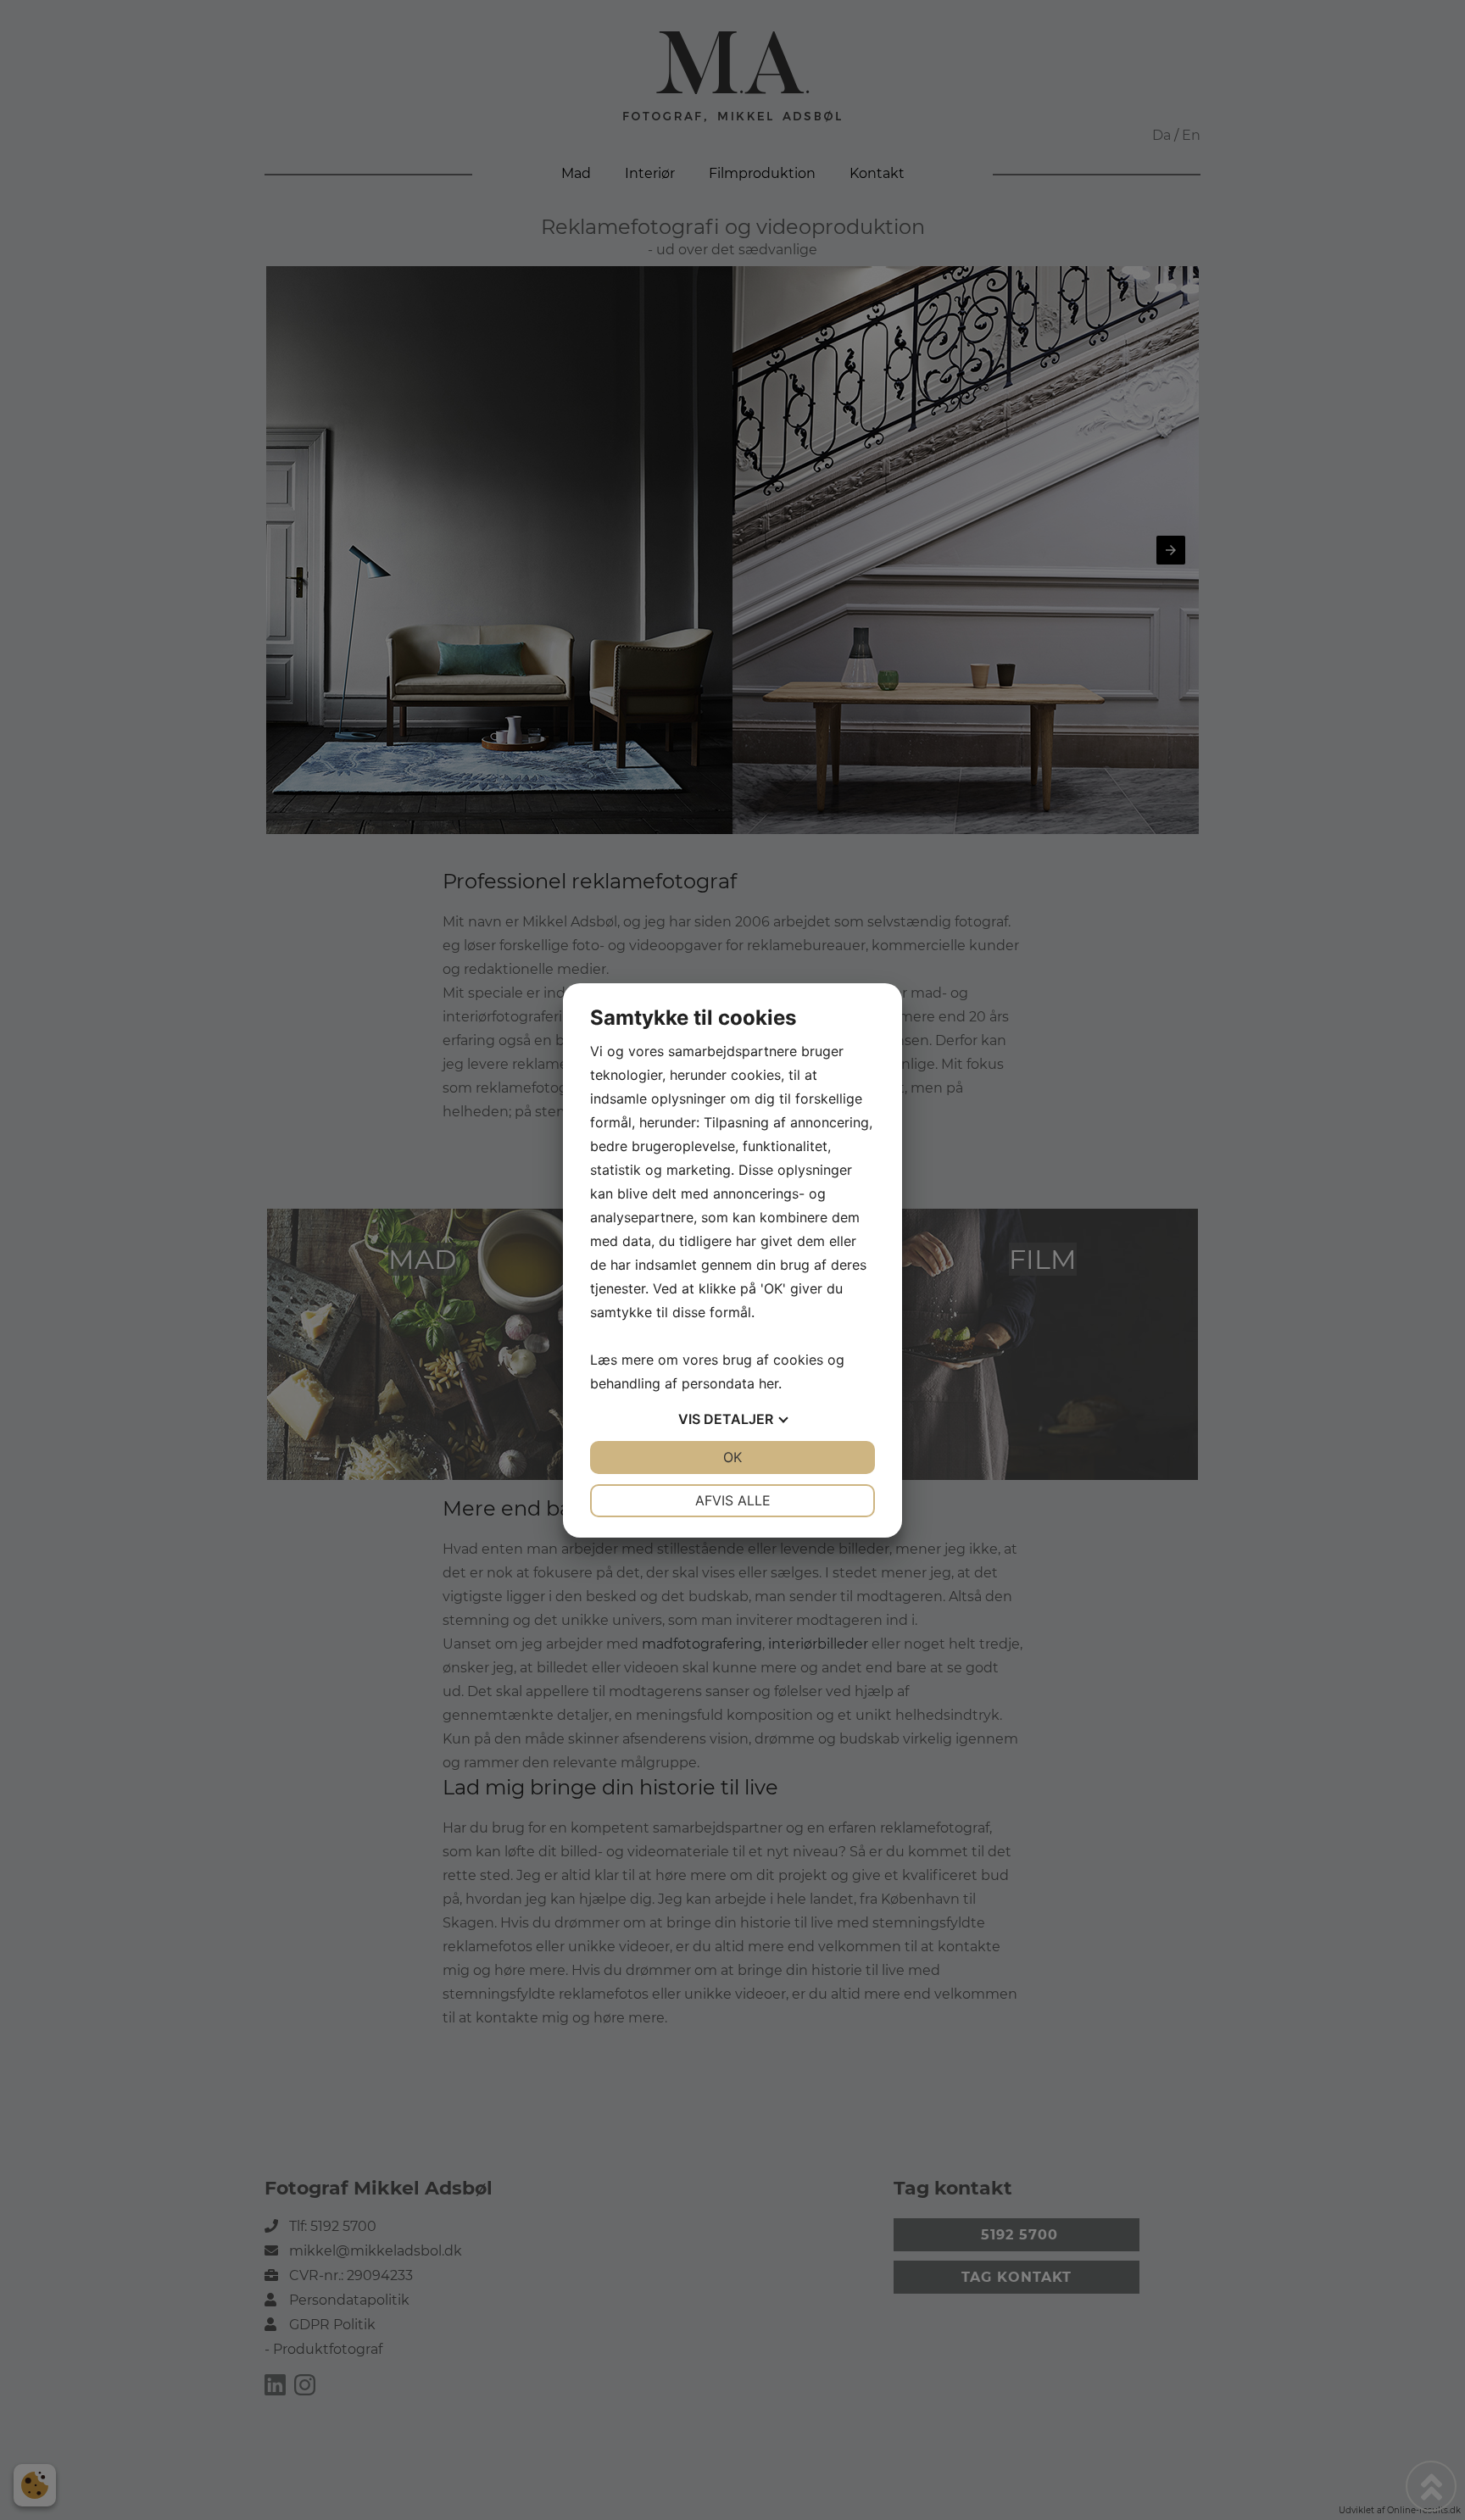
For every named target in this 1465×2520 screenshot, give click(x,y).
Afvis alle (733, 1500)
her (769, 1383)
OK (732, 1457)
